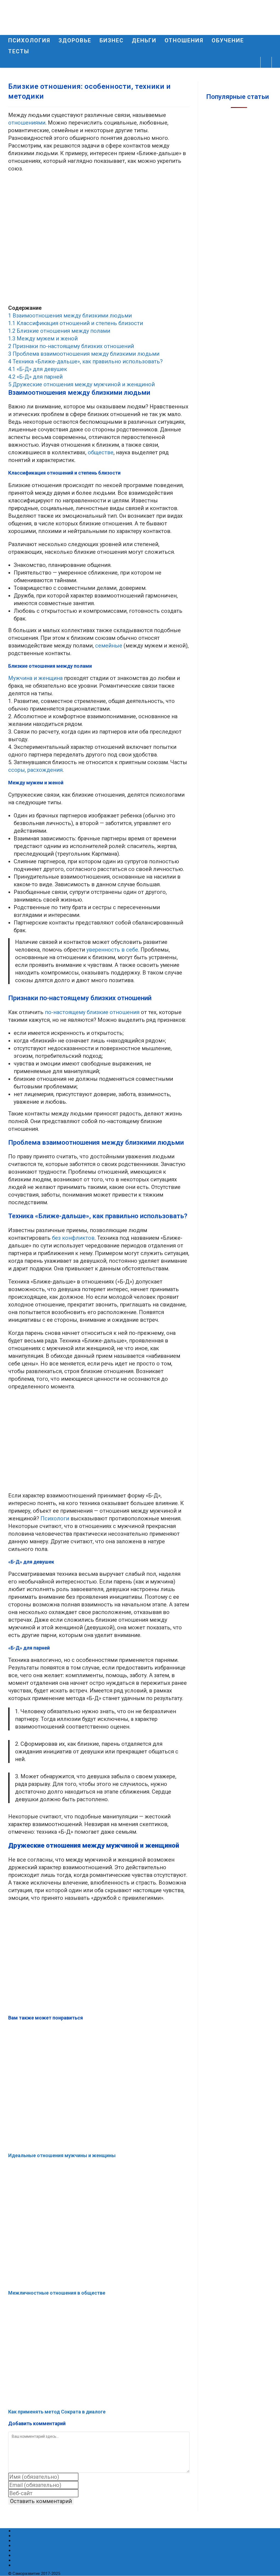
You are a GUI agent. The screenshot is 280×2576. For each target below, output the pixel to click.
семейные (109, 646)
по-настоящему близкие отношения (92, 1012)
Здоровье (25, 2535)
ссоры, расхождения (35, 770)
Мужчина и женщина (35, 678)
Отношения (27, 2545)
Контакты (25, 2560)
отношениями (27, 123)
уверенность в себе (112, 950)
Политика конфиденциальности (50, 2565)
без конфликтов (73, 1238)
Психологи (56, 1518)
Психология (27, 2531)
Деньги (22, 2555)
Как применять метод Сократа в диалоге (57, 2412)
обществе (101, 452)
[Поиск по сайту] (266, 63)
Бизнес (22, 2550)
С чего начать (29, 2540)
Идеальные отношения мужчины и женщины (62, 2155)
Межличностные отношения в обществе (57, 2293)
